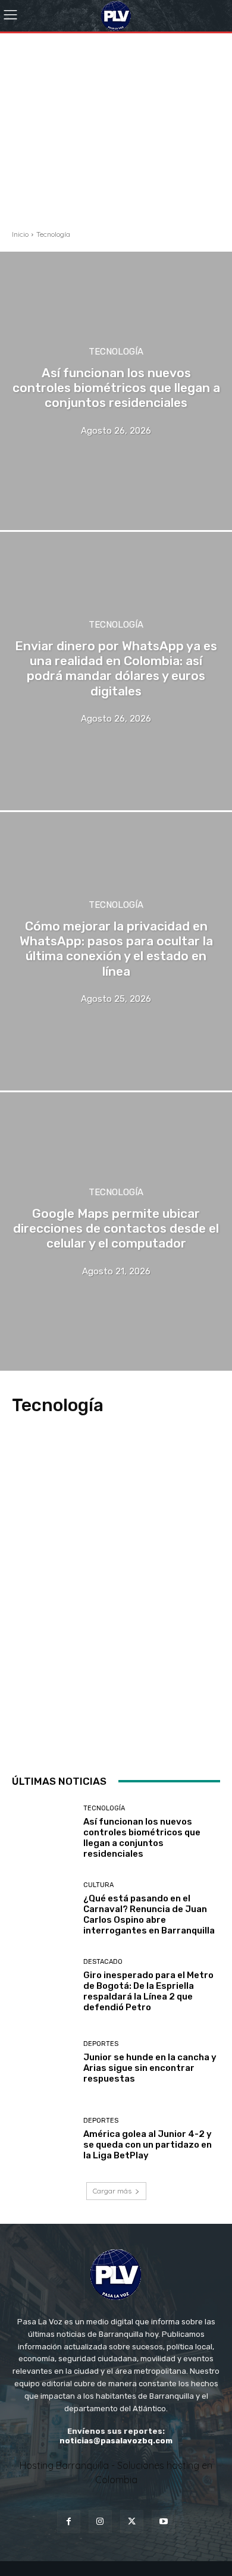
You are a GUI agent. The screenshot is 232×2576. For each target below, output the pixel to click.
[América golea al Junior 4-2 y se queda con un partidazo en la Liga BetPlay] (43, 2139)
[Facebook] (69, 2522)
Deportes (101, 2044)
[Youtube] (163, 2522)
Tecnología (116, 352)
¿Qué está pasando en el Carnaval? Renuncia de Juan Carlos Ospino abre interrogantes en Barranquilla (149, 1914)
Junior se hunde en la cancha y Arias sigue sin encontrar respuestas (150, 2068)
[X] (132, 2522)
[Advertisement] (116, 114)
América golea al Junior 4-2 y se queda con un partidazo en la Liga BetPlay (148, 2145)
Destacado (103, 1962)
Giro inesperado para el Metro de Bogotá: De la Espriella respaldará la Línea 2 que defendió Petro (148, 1991)
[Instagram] (100, 2522)
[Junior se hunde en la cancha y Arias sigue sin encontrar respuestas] (43, 2062)
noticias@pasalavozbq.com (116, 2441)
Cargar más (112, 2191)
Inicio (20, 234)
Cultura (98, 1885)
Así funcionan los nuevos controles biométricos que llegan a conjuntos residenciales (142, 1838)
